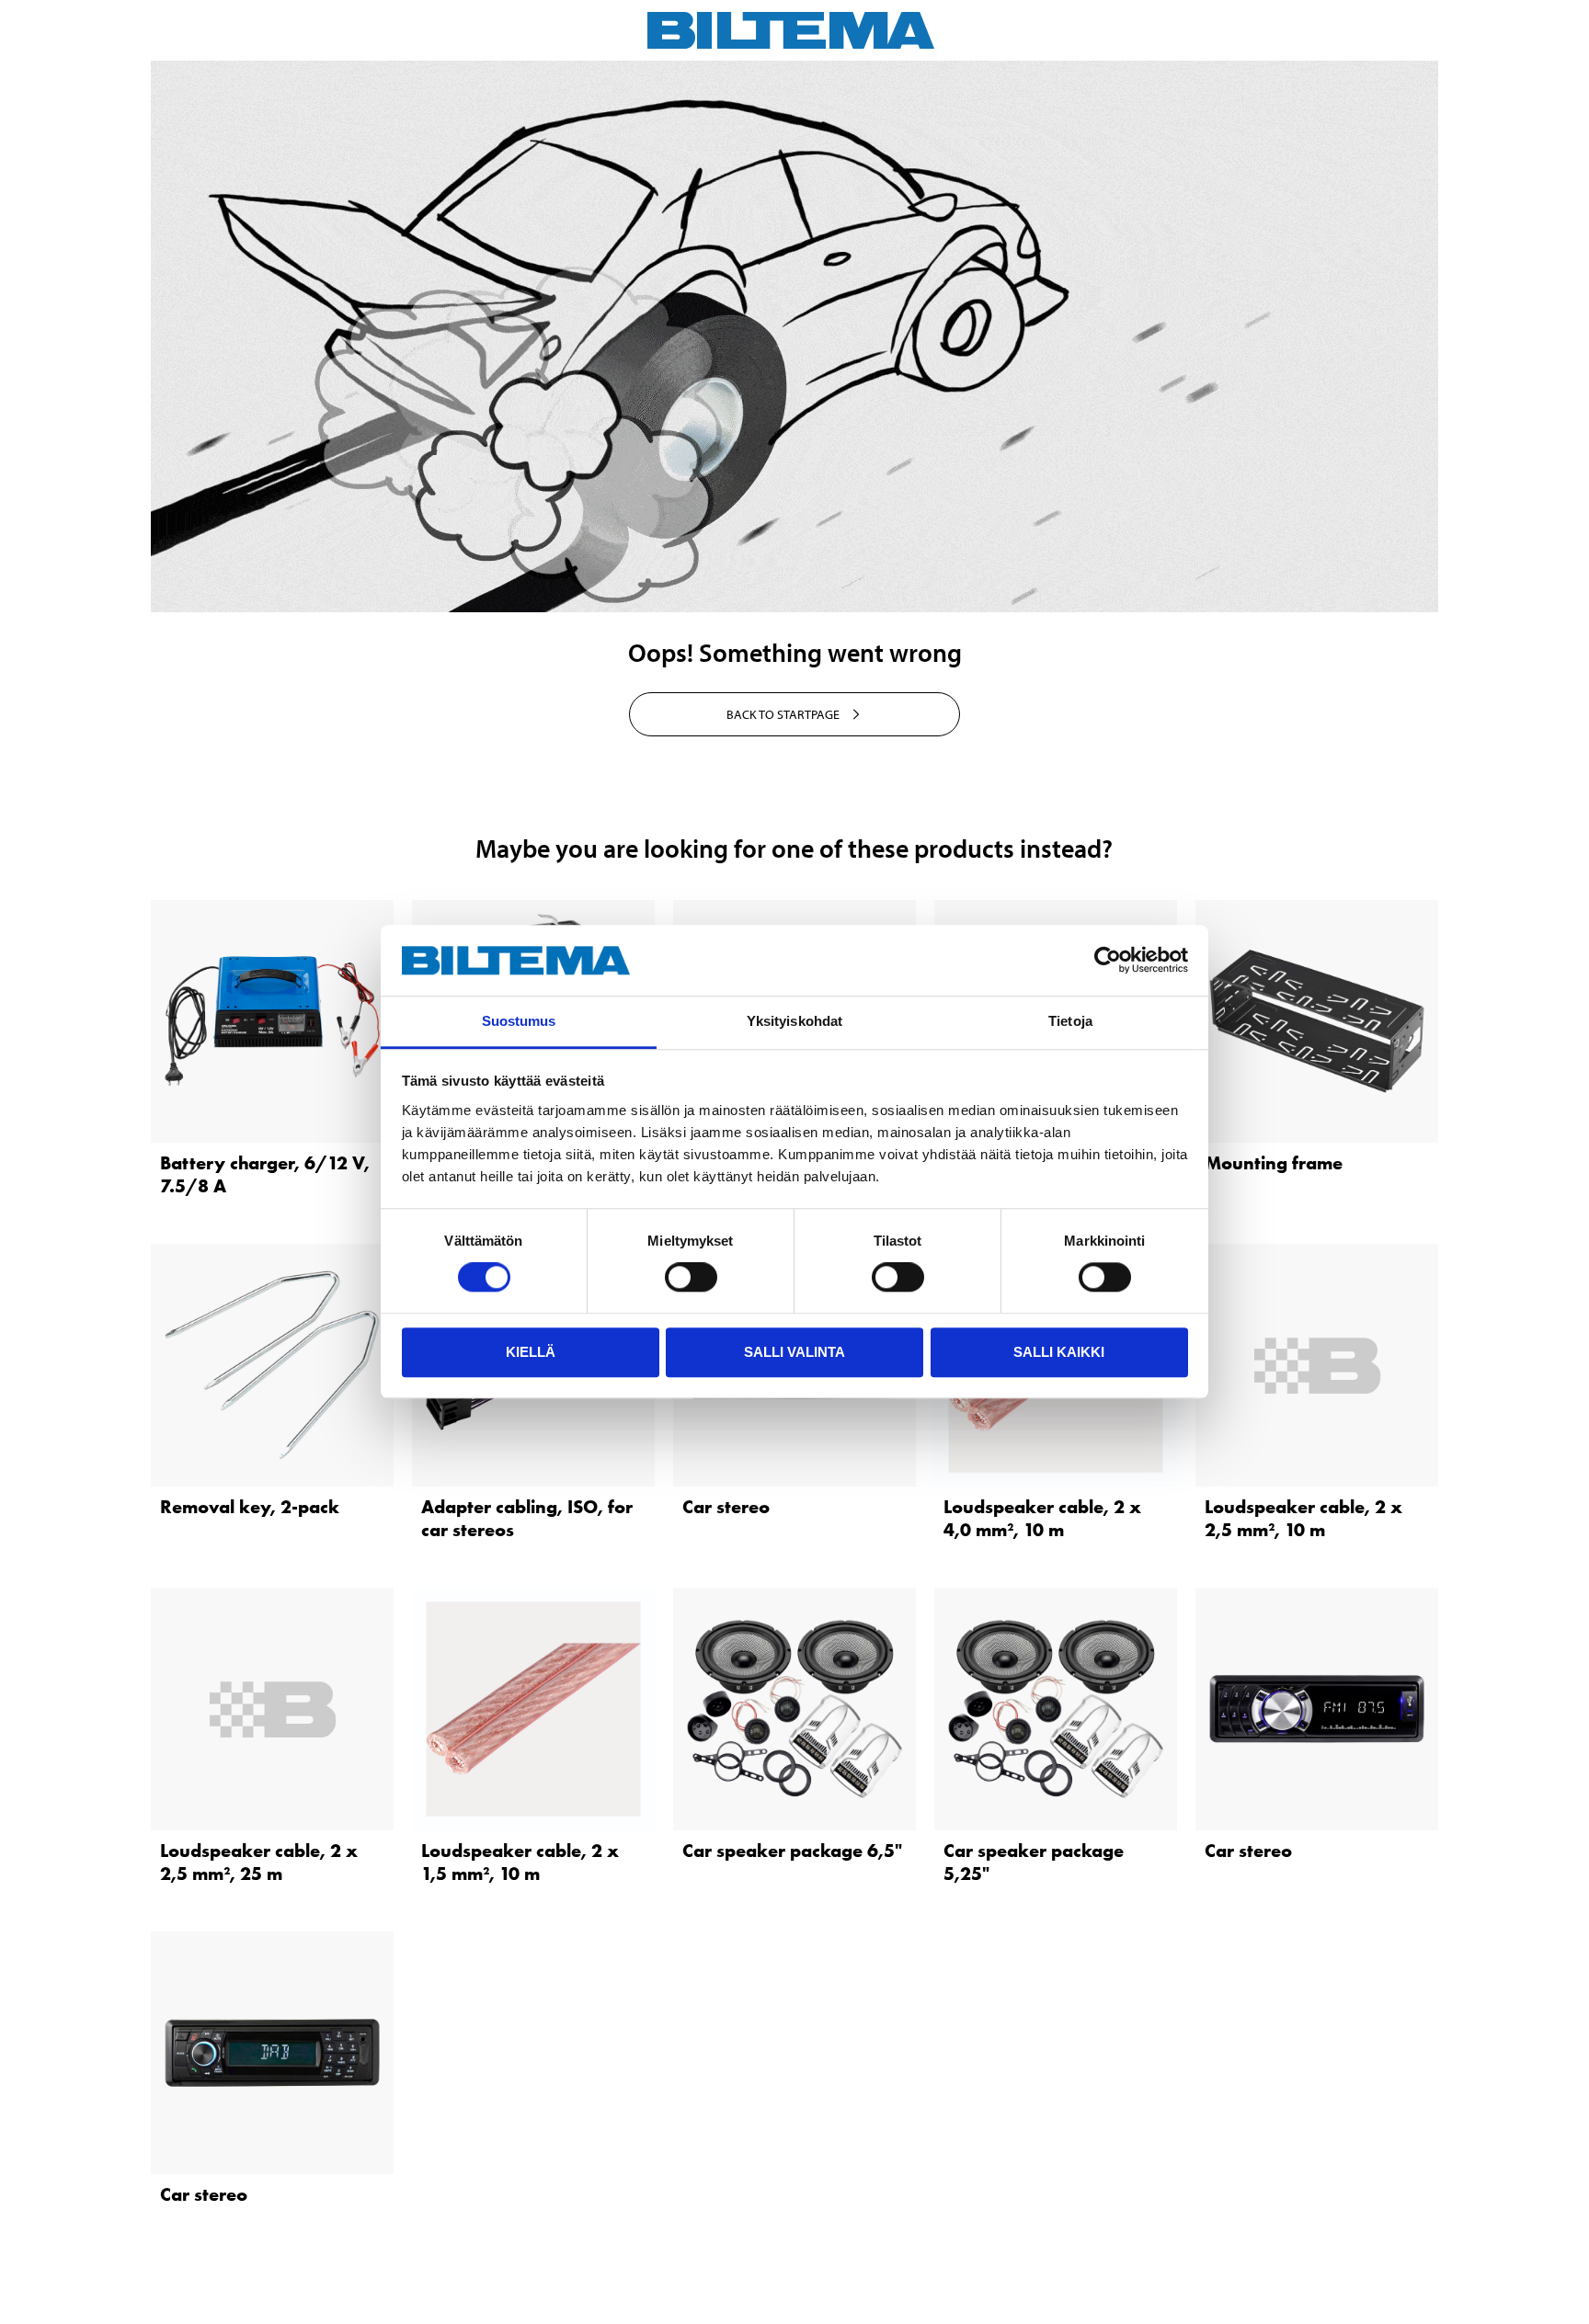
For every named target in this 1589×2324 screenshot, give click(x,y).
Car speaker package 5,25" (1034, 1862)
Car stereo (726, 1507)
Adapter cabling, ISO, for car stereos (527, 1518)
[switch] (691, 1277)
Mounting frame (1274, 1163)
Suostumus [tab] (519, 1021)
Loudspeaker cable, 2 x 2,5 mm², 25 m (259, 1862)
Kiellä (531, 1352)
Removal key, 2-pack (250, 1507)
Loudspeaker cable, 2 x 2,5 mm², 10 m (1303, 1518)
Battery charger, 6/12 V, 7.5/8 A (265, 1174)
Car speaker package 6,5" (792, 1851)
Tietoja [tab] (1070, 1021)
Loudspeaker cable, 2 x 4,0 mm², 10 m (1042, 1518)
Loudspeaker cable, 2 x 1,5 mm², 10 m (520, 1862)
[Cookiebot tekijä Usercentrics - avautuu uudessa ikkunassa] (1108, 961)
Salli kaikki (1059, 1352)
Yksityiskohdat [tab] (794, 1021)
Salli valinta (794, 1352)
